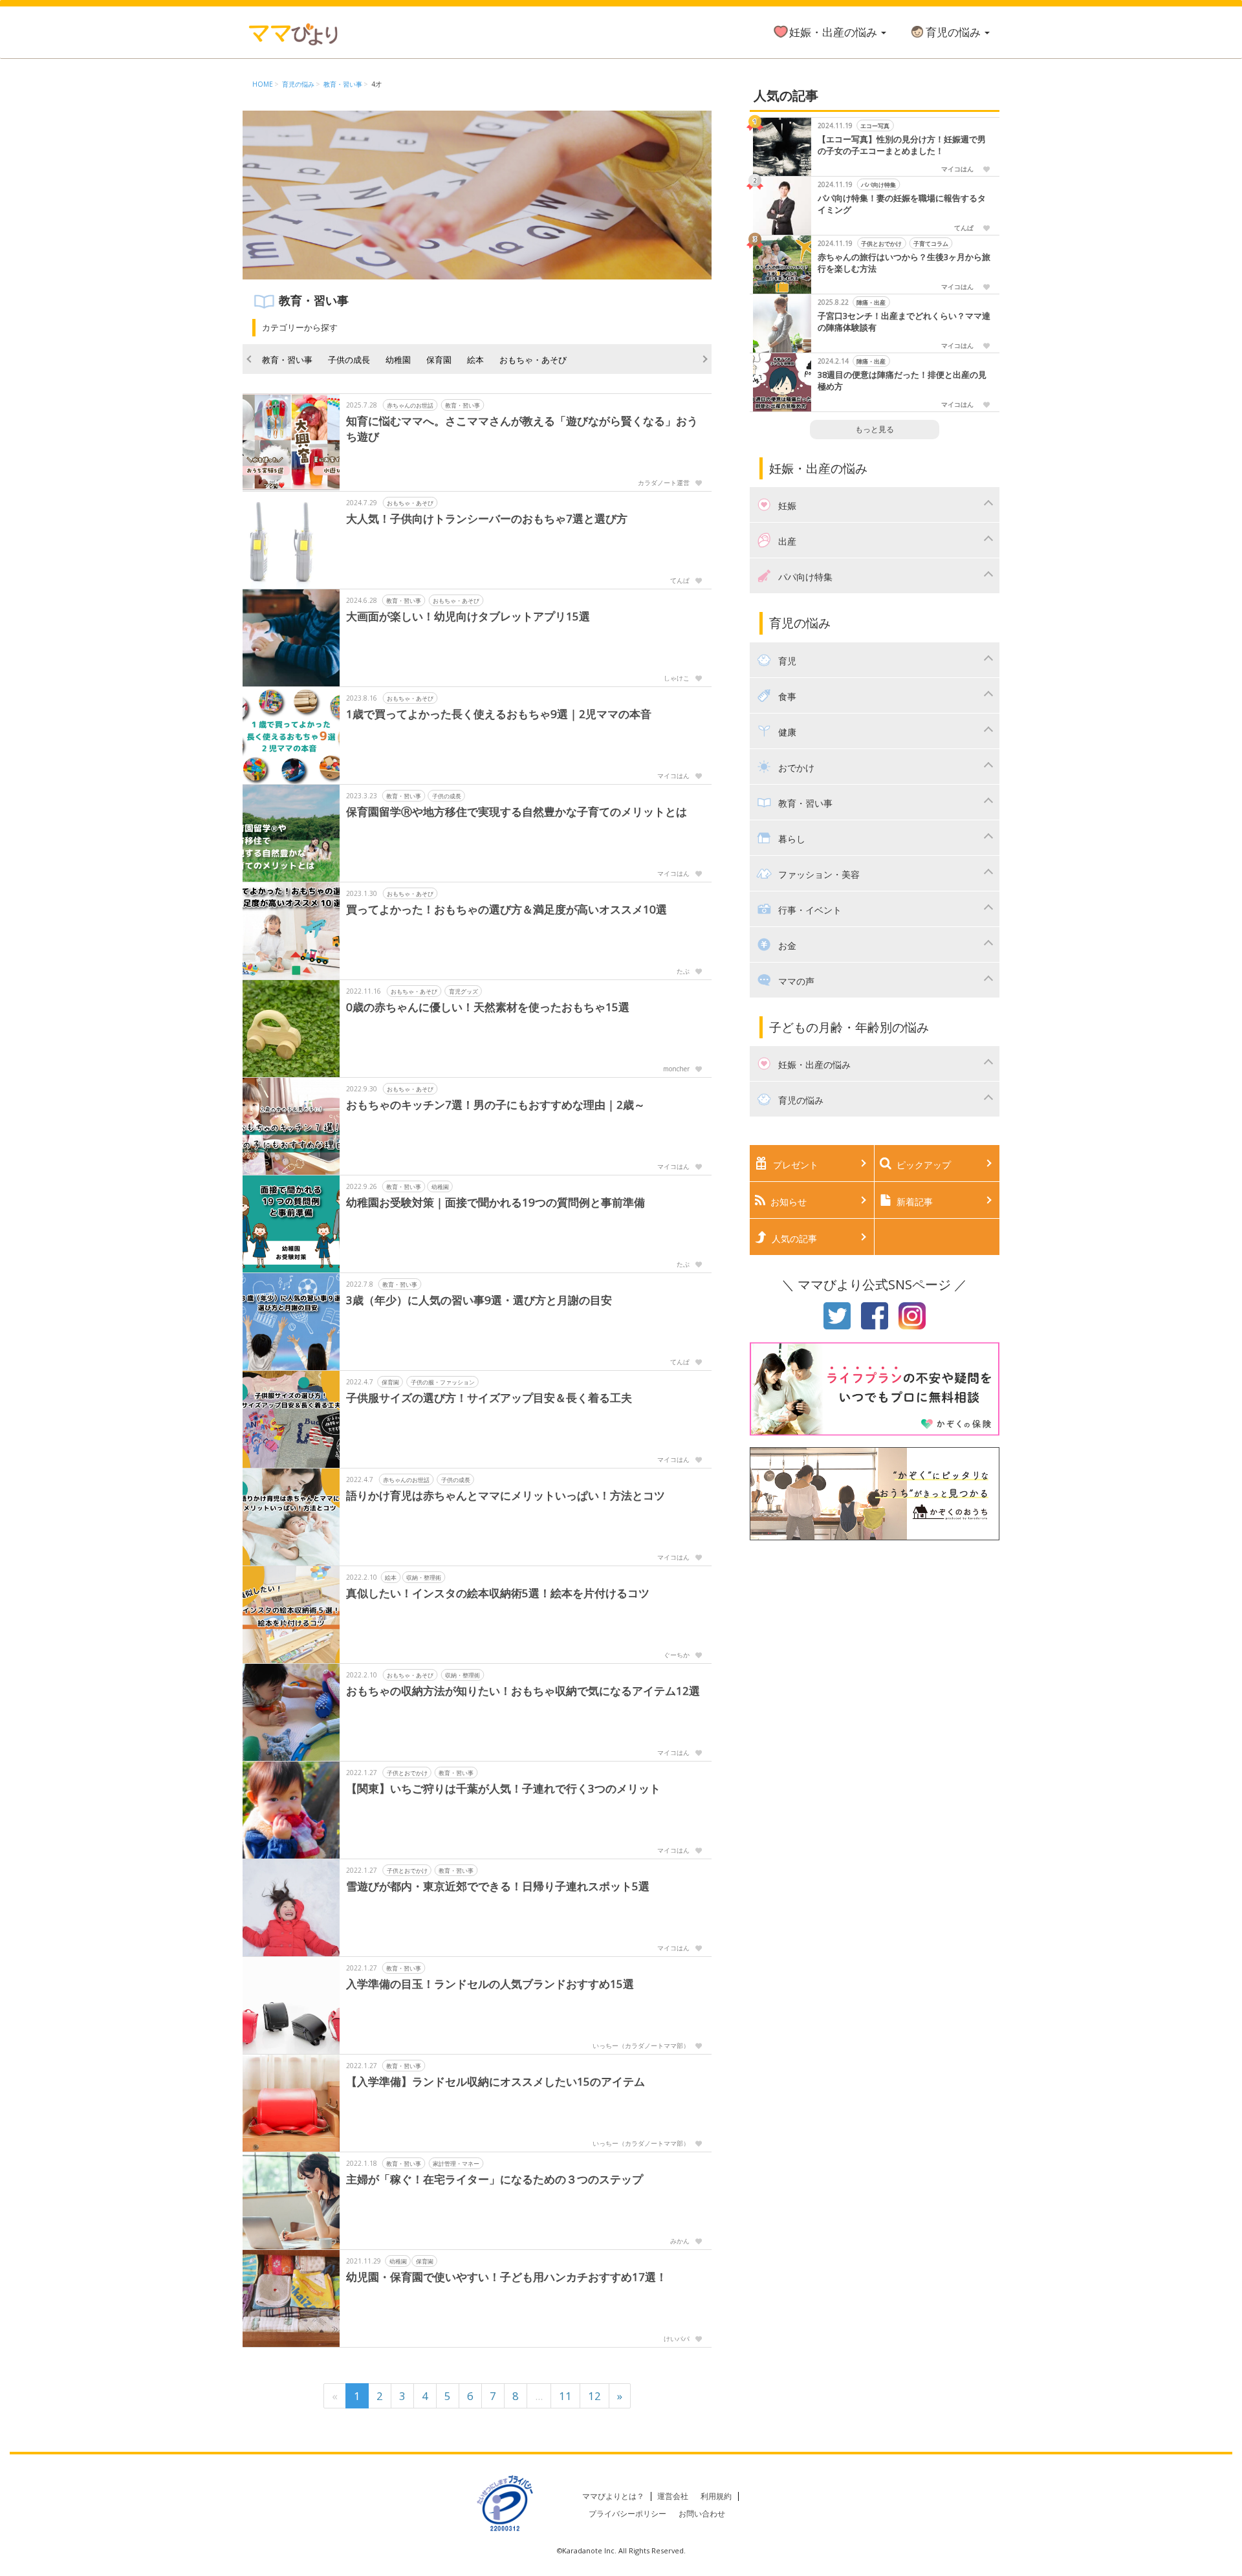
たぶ (683, 971)
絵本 (475, 360)
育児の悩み (954, 32)
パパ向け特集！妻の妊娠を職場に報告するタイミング (902, 204)
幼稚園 (398, 360)
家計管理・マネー (456, 2164)
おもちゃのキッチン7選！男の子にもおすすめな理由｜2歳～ (496, 1105)
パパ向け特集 (878, 185)
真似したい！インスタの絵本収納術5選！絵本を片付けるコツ (498, 1593)
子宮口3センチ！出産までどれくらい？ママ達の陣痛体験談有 (904, 322)
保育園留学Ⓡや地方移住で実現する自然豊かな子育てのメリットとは (517, 812)
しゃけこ (677, 678)
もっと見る (875, 429)
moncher (676, 1069)
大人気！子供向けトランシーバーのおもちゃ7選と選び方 (487, 518)
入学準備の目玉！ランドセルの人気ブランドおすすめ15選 (490, 1984)
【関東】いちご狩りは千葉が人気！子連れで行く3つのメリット (503, 1788)
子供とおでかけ (407, 1773)
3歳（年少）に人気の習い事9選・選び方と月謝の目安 (485, 1300)
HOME (263, 84)
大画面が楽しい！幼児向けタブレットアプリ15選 (468, 616)
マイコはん (673, 776)
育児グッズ (463, 991)
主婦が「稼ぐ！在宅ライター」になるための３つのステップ (495, 2179)
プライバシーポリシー (627, 2514)
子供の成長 (349, 360)
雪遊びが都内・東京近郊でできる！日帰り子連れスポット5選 (498, 1886)
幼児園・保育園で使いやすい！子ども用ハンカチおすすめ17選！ (507, 2277)
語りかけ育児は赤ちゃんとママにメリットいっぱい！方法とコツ (506, 1495)
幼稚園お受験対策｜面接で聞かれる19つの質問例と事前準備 (496, 1202)
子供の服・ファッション (443, 1382)
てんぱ (680, 580)
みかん (680, 2241)
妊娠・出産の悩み (834, 32)
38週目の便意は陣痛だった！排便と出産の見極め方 (902, 381)
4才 (376, 84)
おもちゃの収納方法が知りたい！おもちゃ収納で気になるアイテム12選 (523, 1691)
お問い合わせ (702, 2514)
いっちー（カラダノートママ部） (641, 2046)
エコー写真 (875, 126)
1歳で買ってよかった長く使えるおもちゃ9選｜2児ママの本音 (499, 714)
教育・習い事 (343, 84)
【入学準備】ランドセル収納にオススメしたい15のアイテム (496, 2081)
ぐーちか (677, 1655)
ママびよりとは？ (613, 2496)
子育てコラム (931, 244)
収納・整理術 (424, 1577)
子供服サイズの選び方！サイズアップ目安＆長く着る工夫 (489, 1398)
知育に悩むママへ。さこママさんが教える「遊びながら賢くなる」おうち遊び (522, 429)
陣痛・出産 (871, 302)
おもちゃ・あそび (533, 360)
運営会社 (673, 2496)
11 (565, 2396)
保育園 (439, 360)
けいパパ (677, 2339)
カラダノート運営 (664, 483)
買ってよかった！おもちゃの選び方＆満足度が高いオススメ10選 (507, 909)
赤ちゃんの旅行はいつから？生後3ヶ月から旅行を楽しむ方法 (904, 263)
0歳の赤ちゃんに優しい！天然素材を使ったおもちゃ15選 (488, 1007)
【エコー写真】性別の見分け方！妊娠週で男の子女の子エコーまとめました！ (902, 145)
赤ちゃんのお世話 (410, 405)
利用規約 (716, 2496)
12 (594, 2396)
